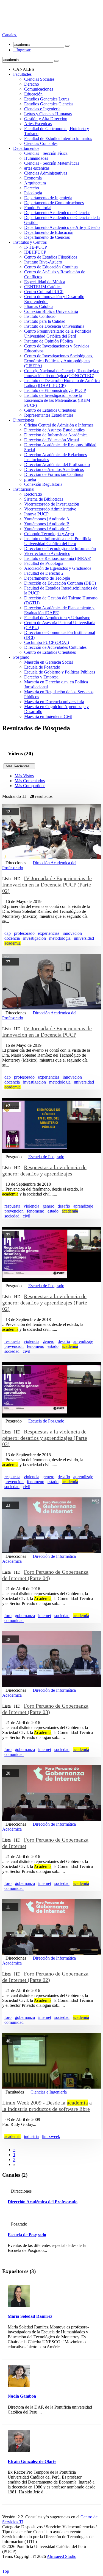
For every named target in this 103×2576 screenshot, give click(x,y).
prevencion (14, 1211)
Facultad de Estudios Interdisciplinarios (58, 138)
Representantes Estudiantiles (49, 415)
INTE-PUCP (36, 247)
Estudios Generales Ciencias (49, 104)
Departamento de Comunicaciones (54, 203)
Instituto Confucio (40, 316)
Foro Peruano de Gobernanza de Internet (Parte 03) (45, 1709)
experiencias (49, 933)
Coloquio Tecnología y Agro (49, 534)
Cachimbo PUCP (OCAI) (47, 642)
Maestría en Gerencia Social (48, 662)
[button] (10, 35)
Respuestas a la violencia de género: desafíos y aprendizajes (44, 1170)
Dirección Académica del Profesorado (57, 465)
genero (48, 1206)
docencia (12, 938)
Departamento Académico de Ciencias (57, 213)
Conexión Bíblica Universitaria (51, 311)
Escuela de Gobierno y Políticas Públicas (60, 672)
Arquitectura (35, 183)
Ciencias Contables (41, 143)
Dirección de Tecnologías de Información (60, 548)
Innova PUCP (36, 514)
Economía (33, 178)
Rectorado (33, 494)
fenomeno (36, 1211)
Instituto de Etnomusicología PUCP (55, 390)
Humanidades (36, 158)
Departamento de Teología (47, 578)
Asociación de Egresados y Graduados (58, 568)
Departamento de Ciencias (47, 237)
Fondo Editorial (38, 208)
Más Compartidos (30, 786)
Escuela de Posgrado (42, 667)
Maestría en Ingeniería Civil (48, 716)
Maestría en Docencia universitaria (54, 702)
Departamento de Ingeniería (48, 198)
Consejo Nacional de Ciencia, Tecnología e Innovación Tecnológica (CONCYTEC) (62, 373)
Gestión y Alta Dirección (46, 119)
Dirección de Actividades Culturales (55, 647)
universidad (84, 938)
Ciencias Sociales (39, 79)
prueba (30, 479)
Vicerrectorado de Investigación (52, 504)
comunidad (14, 1620)
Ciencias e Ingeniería (42, 109)
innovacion (72, 933)
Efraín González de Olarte (32, 2461)
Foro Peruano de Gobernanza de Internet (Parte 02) (45, 1977)
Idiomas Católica (39, 306)
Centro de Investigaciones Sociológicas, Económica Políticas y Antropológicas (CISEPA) (59, 361)
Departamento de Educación (49, 232)
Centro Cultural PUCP (44, 292)
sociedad (12, 1216)
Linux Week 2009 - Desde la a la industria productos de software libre (47, 2106)
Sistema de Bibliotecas (44, 499)
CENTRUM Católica (43, 287)
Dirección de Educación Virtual (51, 440)
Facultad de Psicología (44, 563)
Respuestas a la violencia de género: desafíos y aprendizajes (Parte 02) (45, 1303)
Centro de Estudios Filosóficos (51, 257)
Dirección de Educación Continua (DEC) (60, 583)
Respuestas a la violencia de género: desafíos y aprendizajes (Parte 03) (45, 1438)
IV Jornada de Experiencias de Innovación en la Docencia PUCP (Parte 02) (47, 885)
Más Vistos (24, 776)
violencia (31, 1206)
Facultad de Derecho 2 (44, 573)
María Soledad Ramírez (30, 2316)
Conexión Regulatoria (43, 484)
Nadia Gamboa (22, 2396)
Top (6, 2571)
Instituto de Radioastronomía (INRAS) (58, 558)
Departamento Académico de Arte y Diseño (62, 227)
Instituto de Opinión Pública (48, 341)
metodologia (60, 938)
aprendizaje (83, 1206)
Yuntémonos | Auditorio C (47, 529)
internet (45, 1616)
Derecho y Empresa (41, 677)
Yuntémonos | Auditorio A (47, 519)
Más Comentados (30, 781)
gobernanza (25, 1616)
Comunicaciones (39, 89)
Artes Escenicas (38, 124)
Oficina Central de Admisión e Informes (59, 425)
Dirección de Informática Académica (56, 435)
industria (31, 2136)
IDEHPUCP (35, 252)
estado (53, 1211)
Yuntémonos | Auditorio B (47, 524)
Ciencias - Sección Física (46, 153)
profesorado (24, 933)
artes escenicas (37, 168)
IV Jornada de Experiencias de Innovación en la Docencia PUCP (47, 1032)
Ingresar (22, 50)
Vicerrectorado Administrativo (50, 509)
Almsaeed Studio (62, 2556)
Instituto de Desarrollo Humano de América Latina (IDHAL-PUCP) (62, 383)
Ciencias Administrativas (46, 173)
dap (8, 933)
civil (27, 1216)
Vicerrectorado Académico (47, 553)
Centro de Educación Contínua (51, 267)
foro (8, 1616)
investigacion (34, 938)
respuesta (12, 1206)
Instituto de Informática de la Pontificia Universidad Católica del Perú (58, 541)
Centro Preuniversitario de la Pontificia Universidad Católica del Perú (58, 334)
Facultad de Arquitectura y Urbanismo (57, 618)
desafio (64, 1206)
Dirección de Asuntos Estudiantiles (54, 430)
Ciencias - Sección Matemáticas (52, 163)
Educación (33, 94)
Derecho (32, 84)
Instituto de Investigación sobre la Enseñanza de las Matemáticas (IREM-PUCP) (58, 400)
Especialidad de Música (45, 282)
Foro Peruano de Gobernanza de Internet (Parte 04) (45, 1575)
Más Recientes (19, 766)
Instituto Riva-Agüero (43, 262)
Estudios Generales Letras (47, 99)
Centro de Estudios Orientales (50, 410)
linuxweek (51, 2136)
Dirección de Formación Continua (54, 474)
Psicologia (33, 193)
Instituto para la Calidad (45, 321)
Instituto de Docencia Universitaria (54, 326)
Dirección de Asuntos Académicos (54, 469)
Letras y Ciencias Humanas (48, 114)
